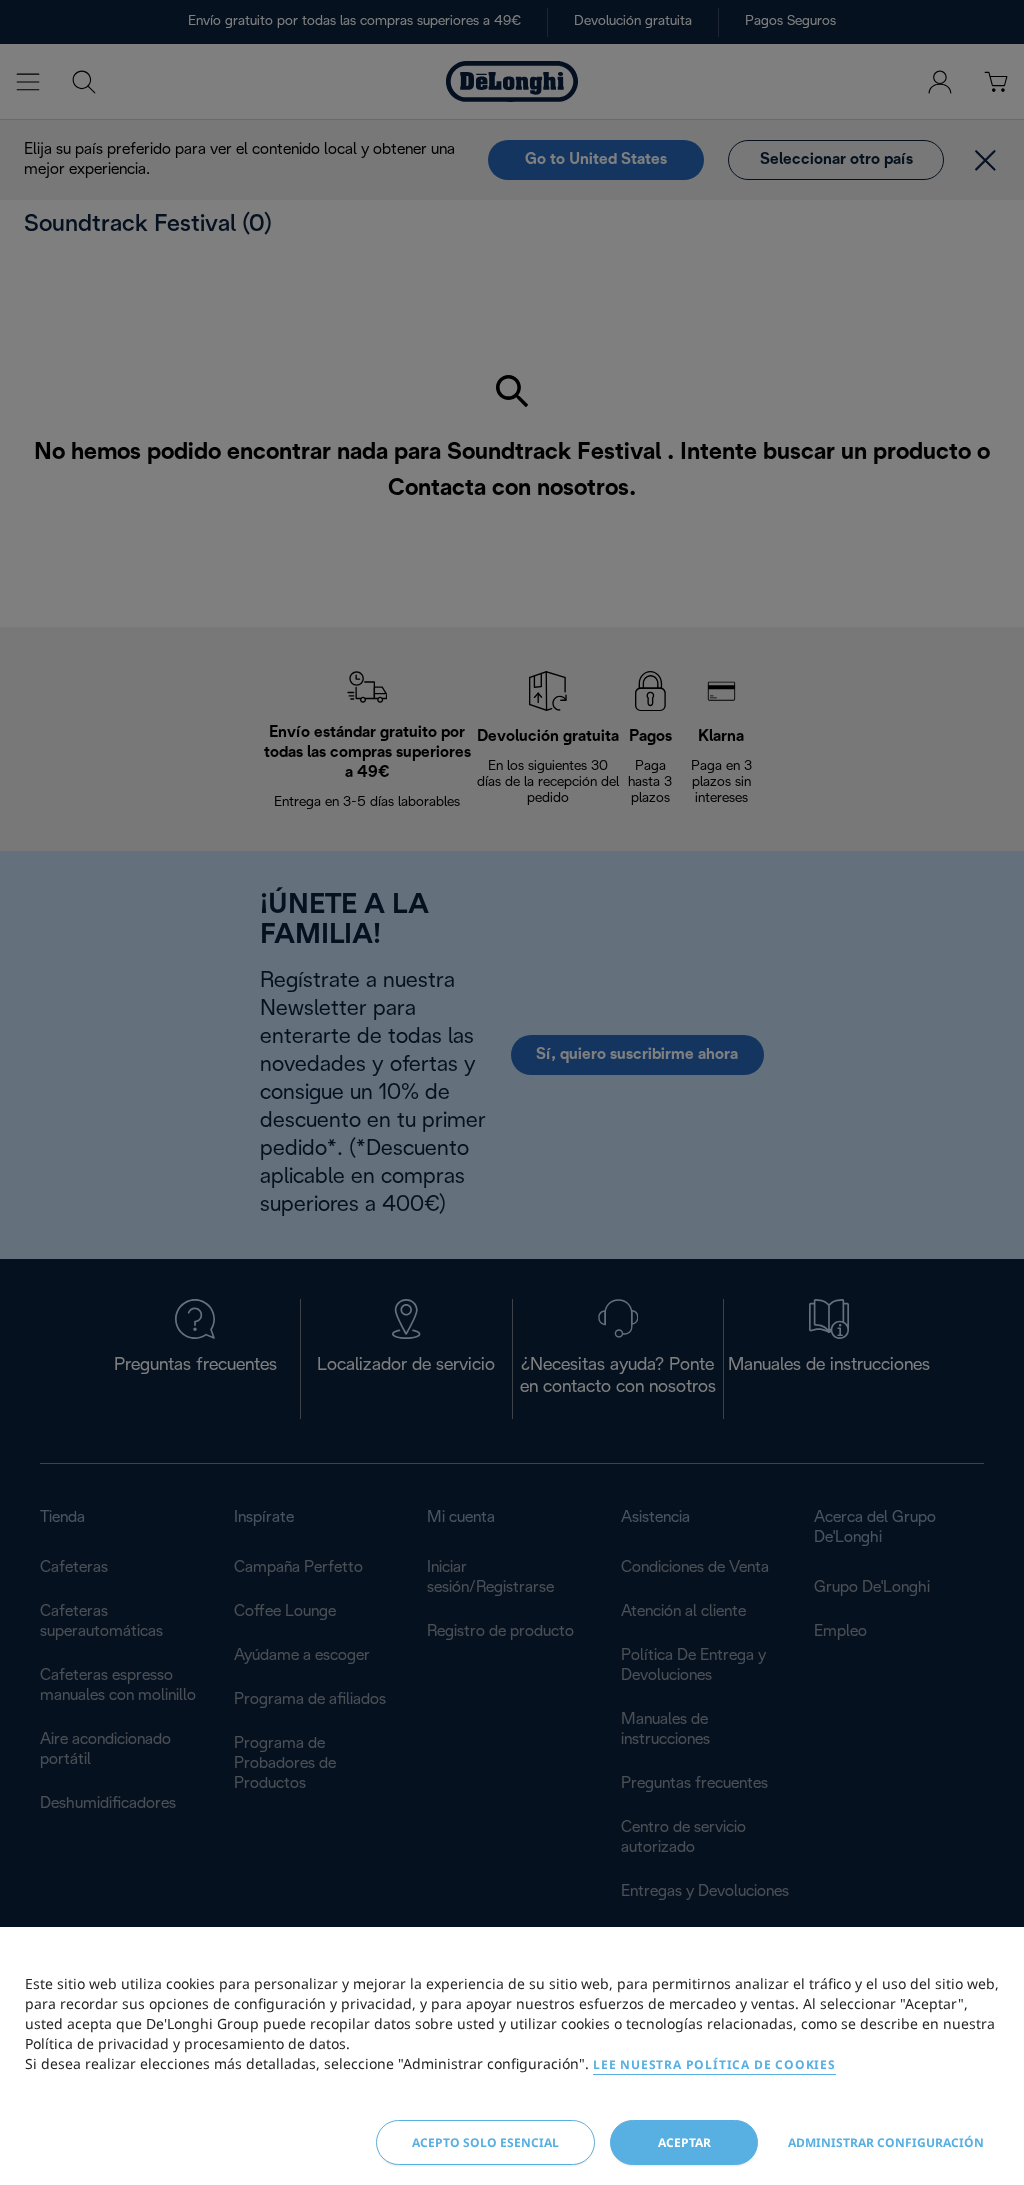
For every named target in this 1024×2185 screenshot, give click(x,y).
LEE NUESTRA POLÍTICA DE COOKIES (714, 2064)
